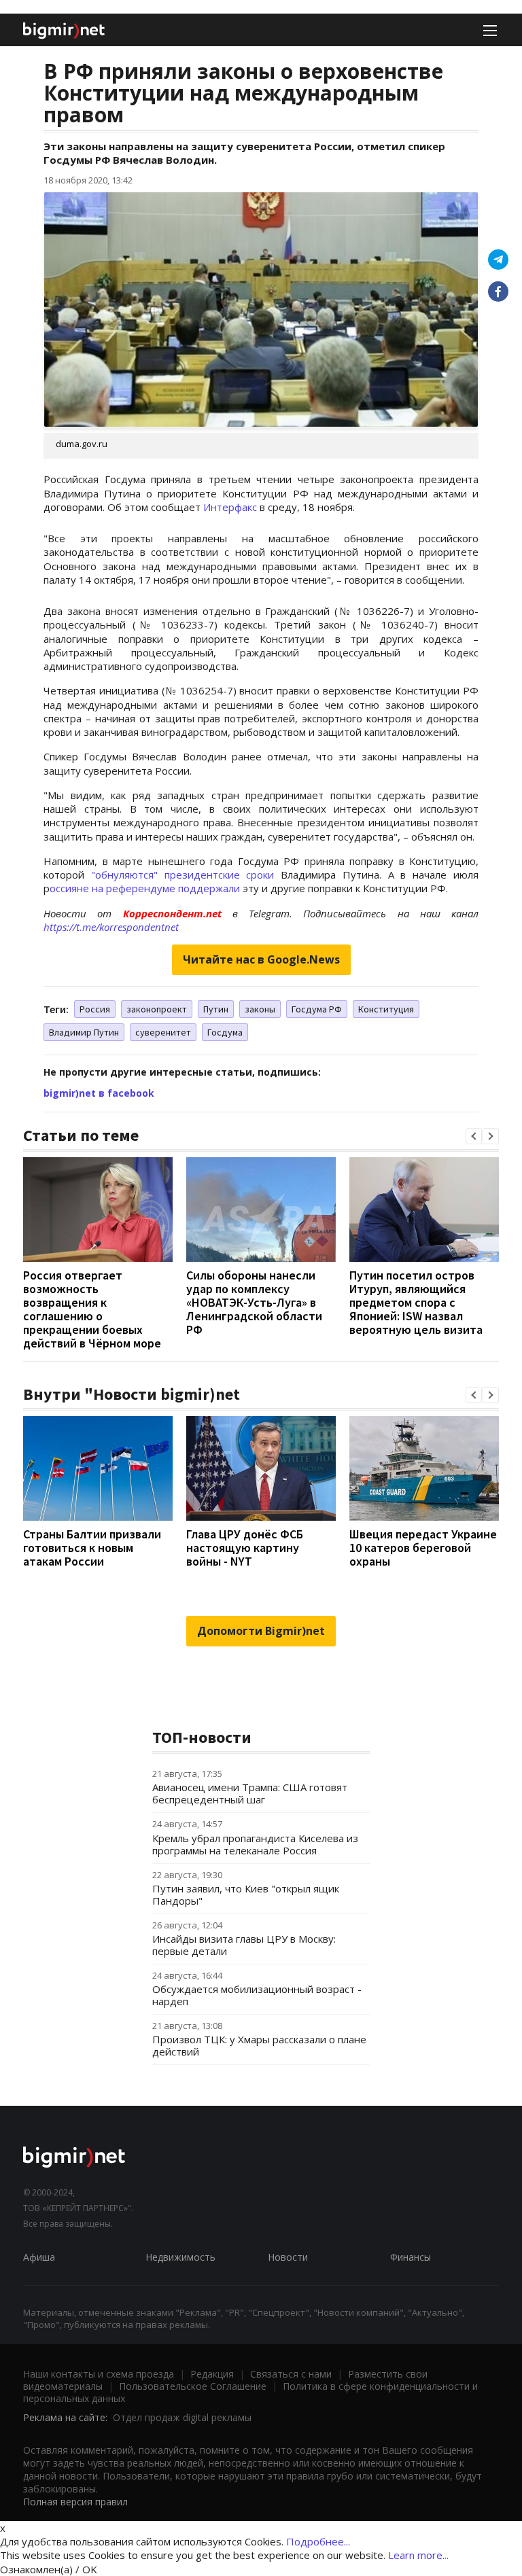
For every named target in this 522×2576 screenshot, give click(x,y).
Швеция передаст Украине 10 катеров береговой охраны (423, 1548)
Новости (288, 2257)
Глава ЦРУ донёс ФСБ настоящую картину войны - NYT (245, 1548)
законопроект (157, 1009)
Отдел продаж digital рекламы (182, 2417)
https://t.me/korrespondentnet (111, 927)
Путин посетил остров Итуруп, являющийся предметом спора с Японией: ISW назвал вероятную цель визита (416, 1302)
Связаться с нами (291, 2374)
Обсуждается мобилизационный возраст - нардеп (257, 1995)
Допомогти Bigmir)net (261, 1631)
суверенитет (163, 1032)
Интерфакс (230, 507)
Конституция (386, 1009)
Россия (95, 1009)
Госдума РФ (317, 1009)
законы (260, 1009)
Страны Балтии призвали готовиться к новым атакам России (92, 1548)
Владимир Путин (84, 1032)
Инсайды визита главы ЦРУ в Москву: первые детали (244, 1945)
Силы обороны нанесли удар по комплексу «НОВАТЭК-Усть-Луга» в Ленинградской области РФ (254, 1302)
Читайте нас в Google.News (261, 959)
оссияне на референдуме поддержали (145, 888)
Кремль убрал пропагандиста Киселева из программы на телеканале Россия (255, 1844)
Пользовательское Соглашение (193, 2386)
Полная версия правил (75, 2502)
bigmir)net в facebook (99, 1093)
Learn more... (418, 2555)
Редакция (212, 2374)
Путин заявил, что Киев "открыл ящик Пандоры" (246, 1894)
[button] (474, 1136)
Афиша (39, 2257)
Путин (216, 1009)
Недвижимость (180, 2257)
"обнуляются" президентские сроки (183, 875)
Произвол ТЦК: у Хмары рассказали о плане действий (259, 2045)
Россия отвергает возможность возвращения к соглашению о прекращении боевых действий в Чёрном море (92, 1309)
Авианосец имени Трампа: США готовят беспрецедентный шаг (250, 1793)
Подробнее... (318, 2541)
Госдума (225, 1032)
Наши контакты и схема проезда (99, 2374)
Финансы (411, 2257)
